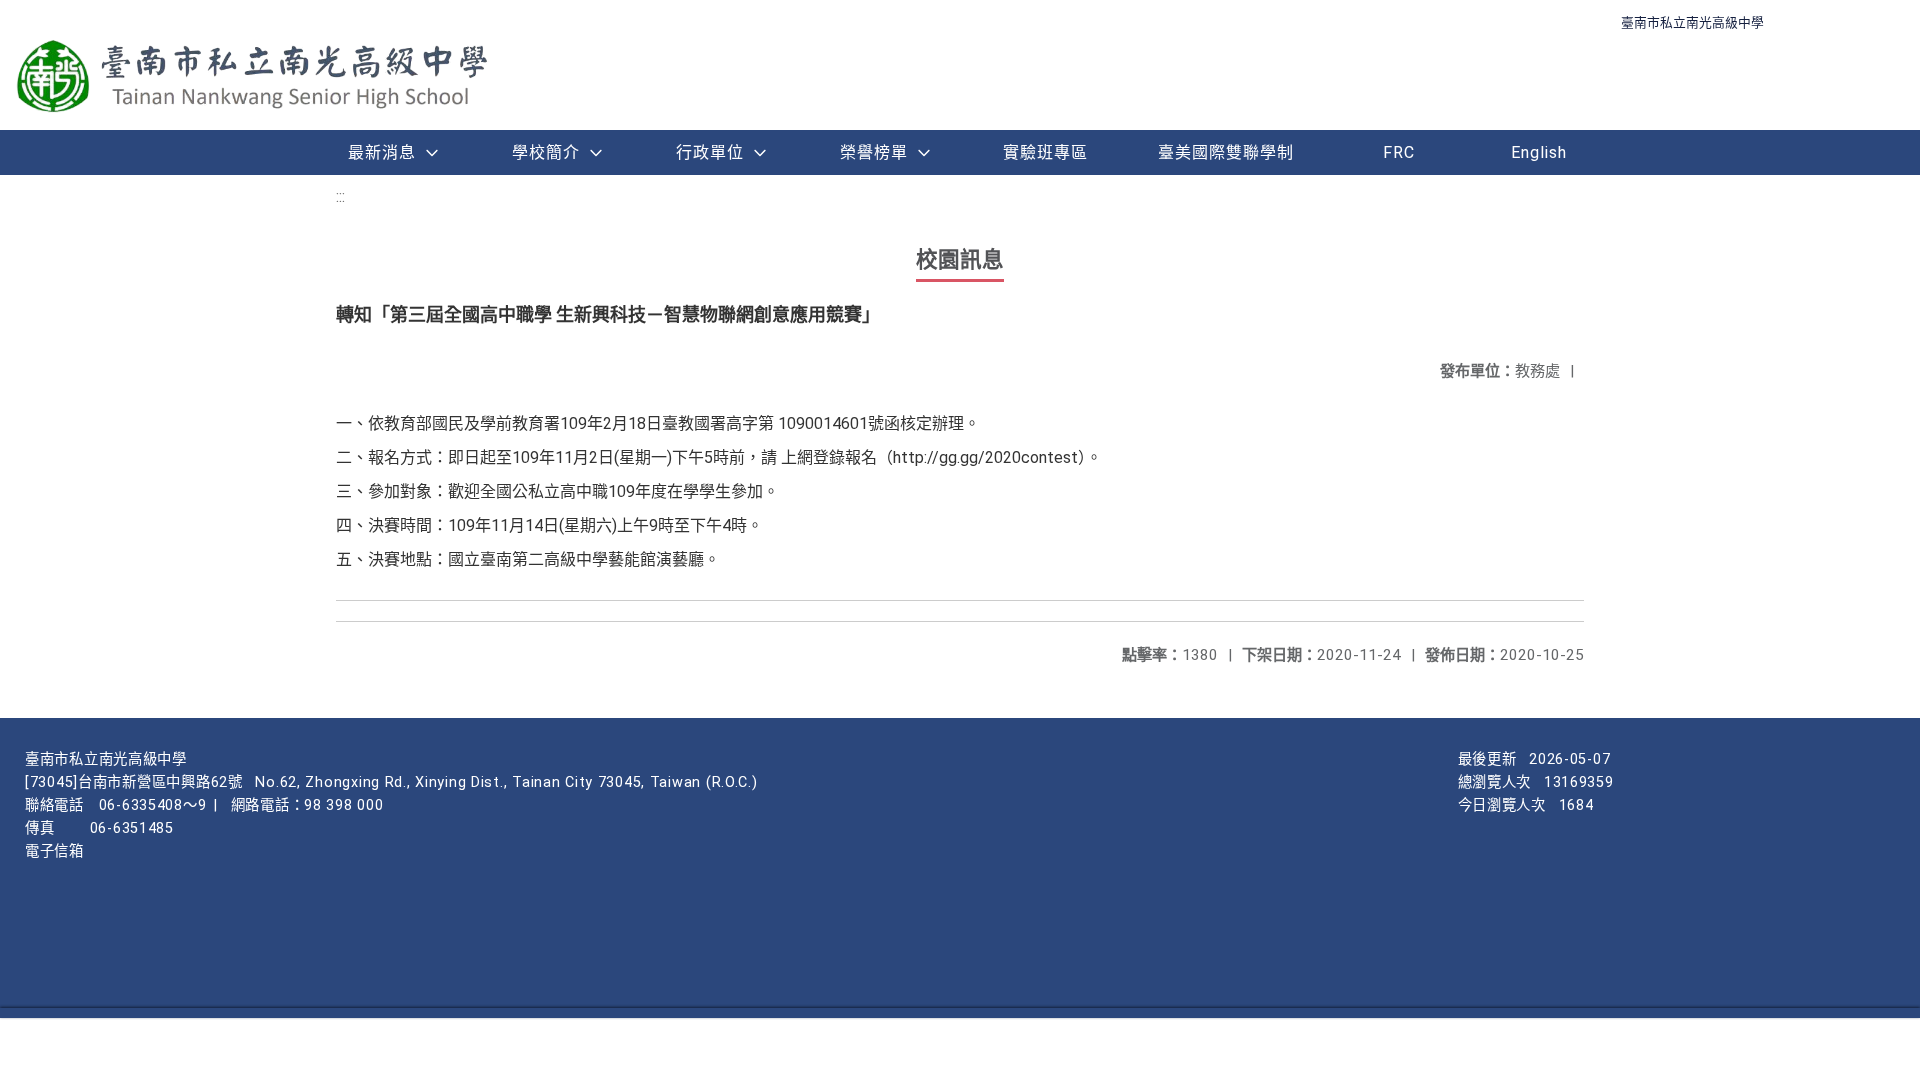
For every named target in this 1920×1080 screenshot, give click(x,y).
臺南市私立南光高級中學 (1692, 22)
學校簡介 (546, 152)
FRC (1399, 152)
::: (340, 196)
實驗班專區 (1045, 152)
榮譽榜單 (874, 152)
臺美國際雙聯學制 (1226, 152)
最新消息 (382, 152)
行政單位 (710, 152)
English (1539, 152)
